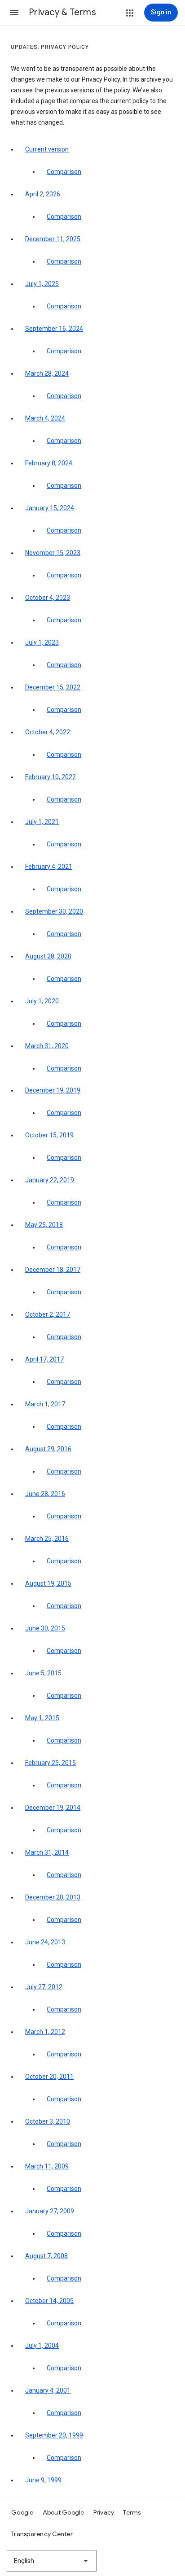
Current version (47, 149)
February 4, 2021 (49, 867)
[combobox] (52, 2561)
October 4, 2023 (48, 598)
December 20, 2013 (53, 1897)
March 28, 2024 (47, 373)
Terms (132, 2512)
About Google (64, 2512)
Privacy (104, 2512)
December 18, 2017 (53, 1270)
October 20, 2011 (49, 2077)
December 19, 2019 (53, 1090)
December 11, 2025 (53, 239)
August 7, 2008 (46, 2256)
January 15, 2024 (50, 508)
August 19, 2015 (48, 1583)
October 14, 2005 (49, 2301)
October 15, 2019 (49, 1135)
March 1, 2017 (45, 1404)
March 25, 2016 (47, 1539)
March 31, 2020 (47, 1046)
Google (22, 2512)
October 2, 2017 (48, 1314)
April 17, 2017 (44, 1359)
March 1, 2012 (45, 2032)
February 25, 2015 (51, 1763)
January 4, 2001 (48, 2390)
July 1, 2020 (42, 1001)
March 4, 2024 (45, 418)
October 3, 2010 (48, 2121)
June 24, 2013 (45, 1942)
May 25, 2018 (44, 1225)
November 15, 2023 (53, 553)
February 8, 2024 (49, 463)
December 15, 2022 (53, 687)
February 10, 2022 (51, 777)
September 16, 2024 (54, 329)
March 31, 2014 (47, 1852)
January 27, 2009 (50, 2211)
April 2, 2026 (43, 194)
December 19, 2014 (53, 1808)
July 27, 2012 (44, 1987)
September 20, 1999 (54, 2435)
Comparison (64, 172)
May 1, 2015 (42, 1718)
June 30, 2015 (45, 1628)
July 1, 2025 (42, 284)
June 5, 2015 (43, 1673)
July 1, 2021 (42, 822)
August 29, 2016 (48, 1449)
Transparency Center (42, 2534)
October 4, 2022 (48, 732)
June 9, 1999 (43, 2480)
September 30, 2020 (54, 911)
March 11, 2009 (47, 2166)
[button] (14, 13)
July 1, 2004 (42, 2346)
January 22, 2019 (50, 1180)
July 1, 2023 (42, 642)
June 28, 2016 (45, 1494)
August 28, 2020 (48, 956)
